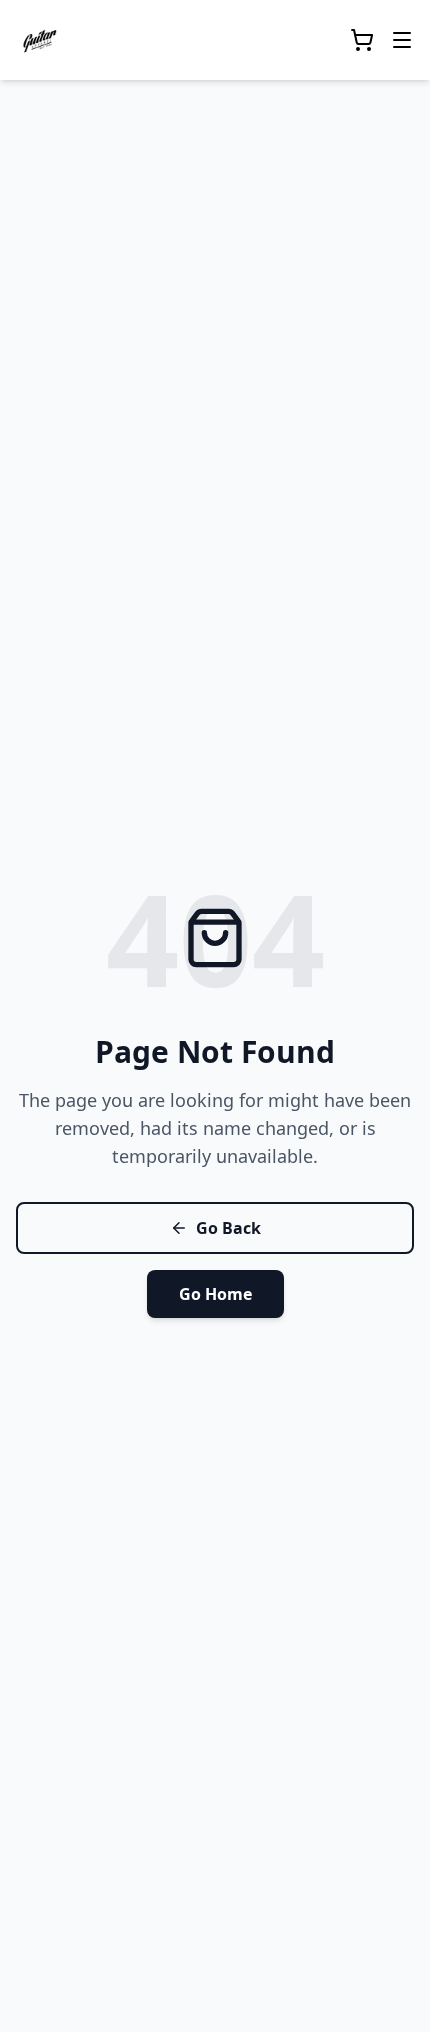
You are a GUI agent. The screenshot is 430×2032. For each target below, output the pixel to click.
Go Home (215, 1294)
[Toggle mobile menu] (402, 40)
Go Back (228, 1228)
